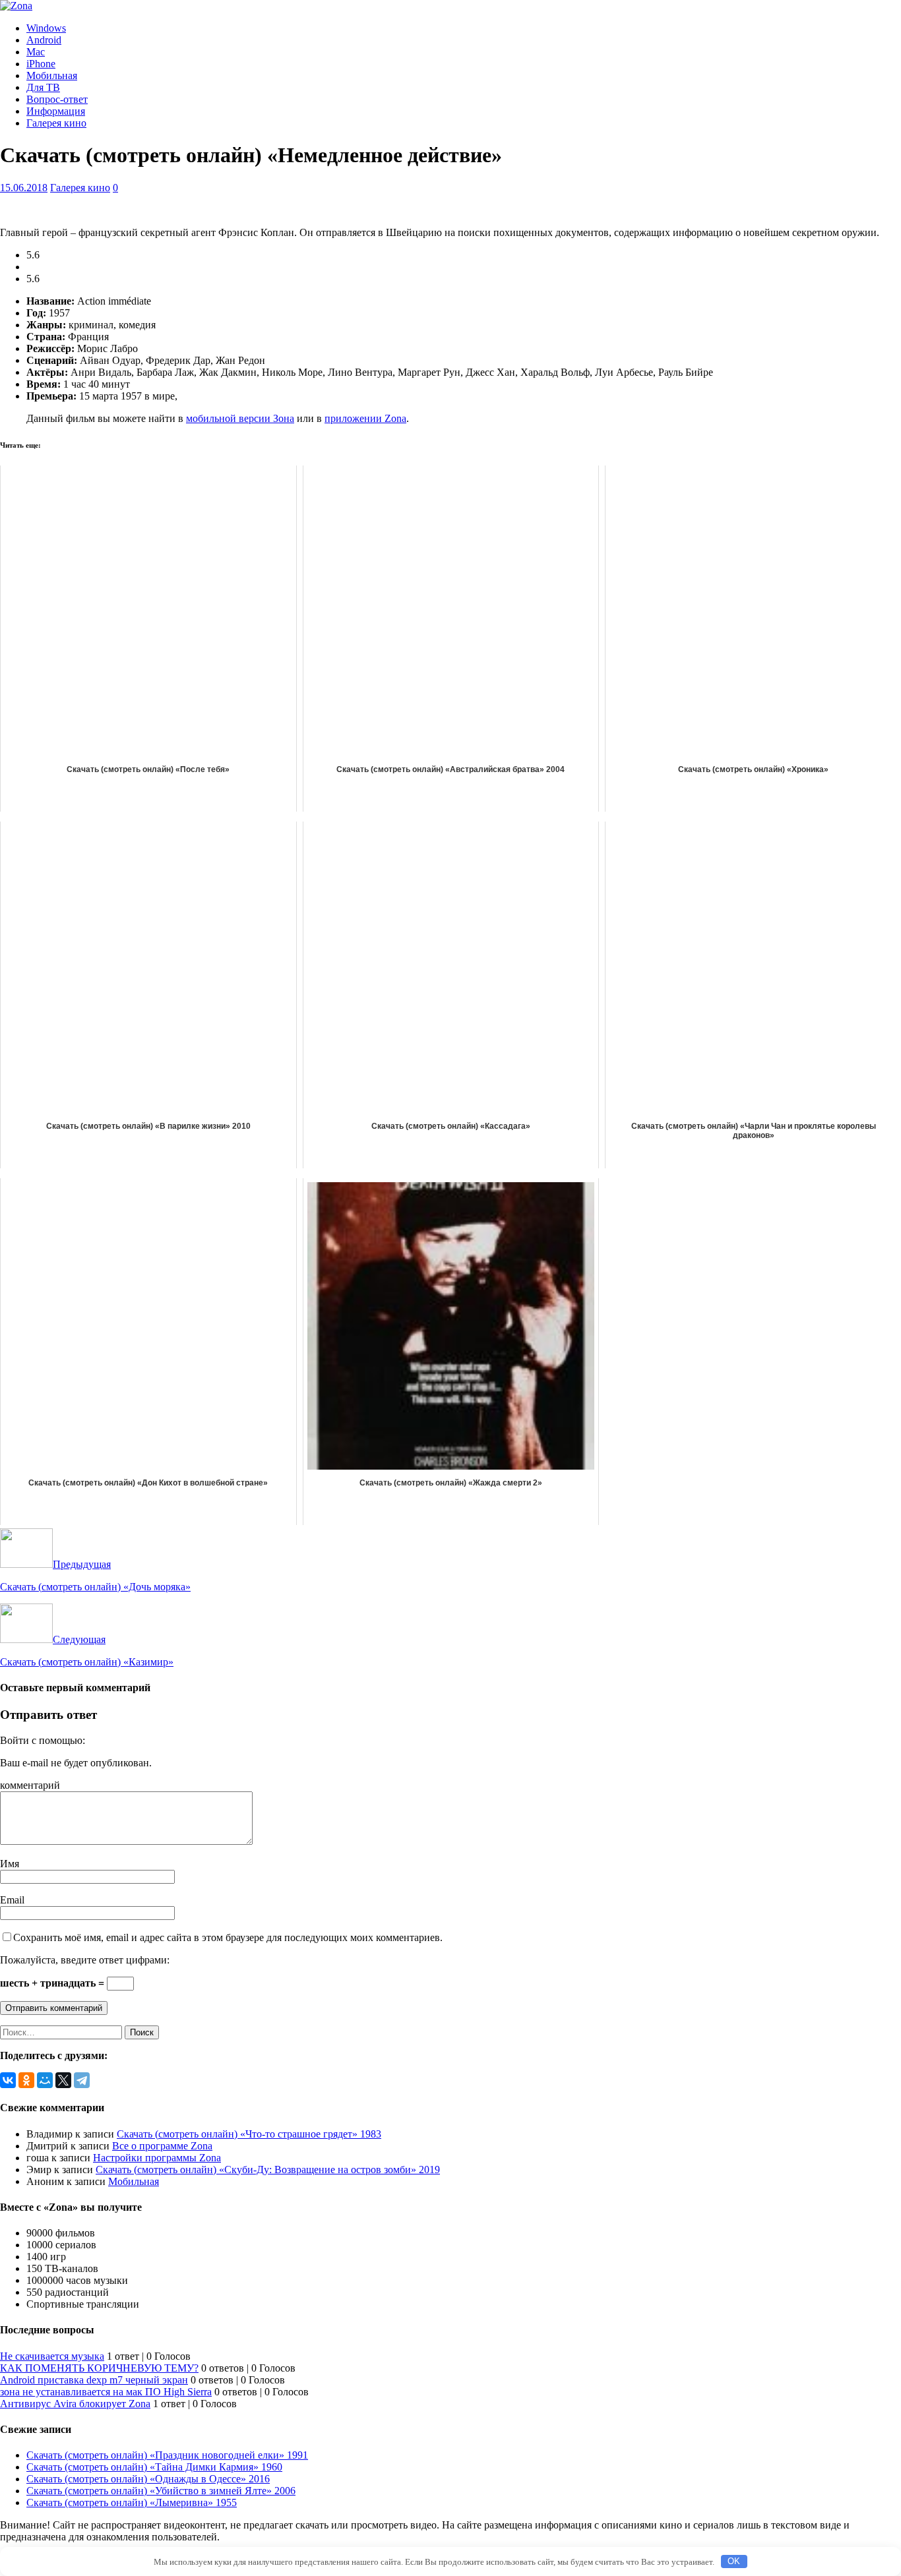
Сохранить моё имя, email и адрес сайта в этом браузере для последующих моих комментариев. (228, 1937)
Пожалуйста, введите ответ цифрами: (85, 1960)
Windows (46, 28)
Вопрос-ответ (57, 99)
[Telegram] (82, 2080)
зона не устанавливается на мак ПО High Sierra (106, 2392)
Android (44, 40)
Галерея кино (56, 123)
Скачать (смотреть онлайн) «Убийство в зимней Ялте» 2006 (161, 2491)
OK (734, 2561)
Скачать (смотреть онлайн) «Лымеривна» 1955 (132, 2502)
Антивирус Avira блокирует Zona (75, 2404)
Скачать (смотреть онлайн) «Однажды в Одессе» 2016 (148, 2479)
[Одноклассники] (26, 2080)
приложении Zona (365, 418)
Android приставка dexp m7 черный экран (94, 2380)
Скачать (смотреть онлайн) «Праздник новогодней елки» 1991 (167, 2455)
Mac (36, 52)
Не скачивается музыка (52, 2356)
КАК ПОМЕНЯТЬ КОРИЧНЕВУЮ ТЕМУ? (99, 2368)
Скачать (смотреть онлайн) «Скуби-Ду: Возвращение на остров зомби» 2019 (268, 2170)
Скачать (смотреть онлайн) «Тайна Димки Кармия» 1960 (154, 2467)
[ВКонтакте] (8, 2080)
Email (12, 1900)
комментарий (30, 1785)
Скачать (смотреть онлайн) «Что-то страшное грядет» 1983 (249, 2134)
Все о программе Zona (162, 2146)
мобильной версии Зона (240, 418)
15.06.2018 (24, 188)
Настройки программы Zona (157, 2158)
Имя (10, 1864)
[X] (63, 2080)
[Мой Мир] (45, 2080)
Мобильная (52, 75)
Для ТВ (43, 87)
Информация (56, 111)
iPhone (41, 64)
